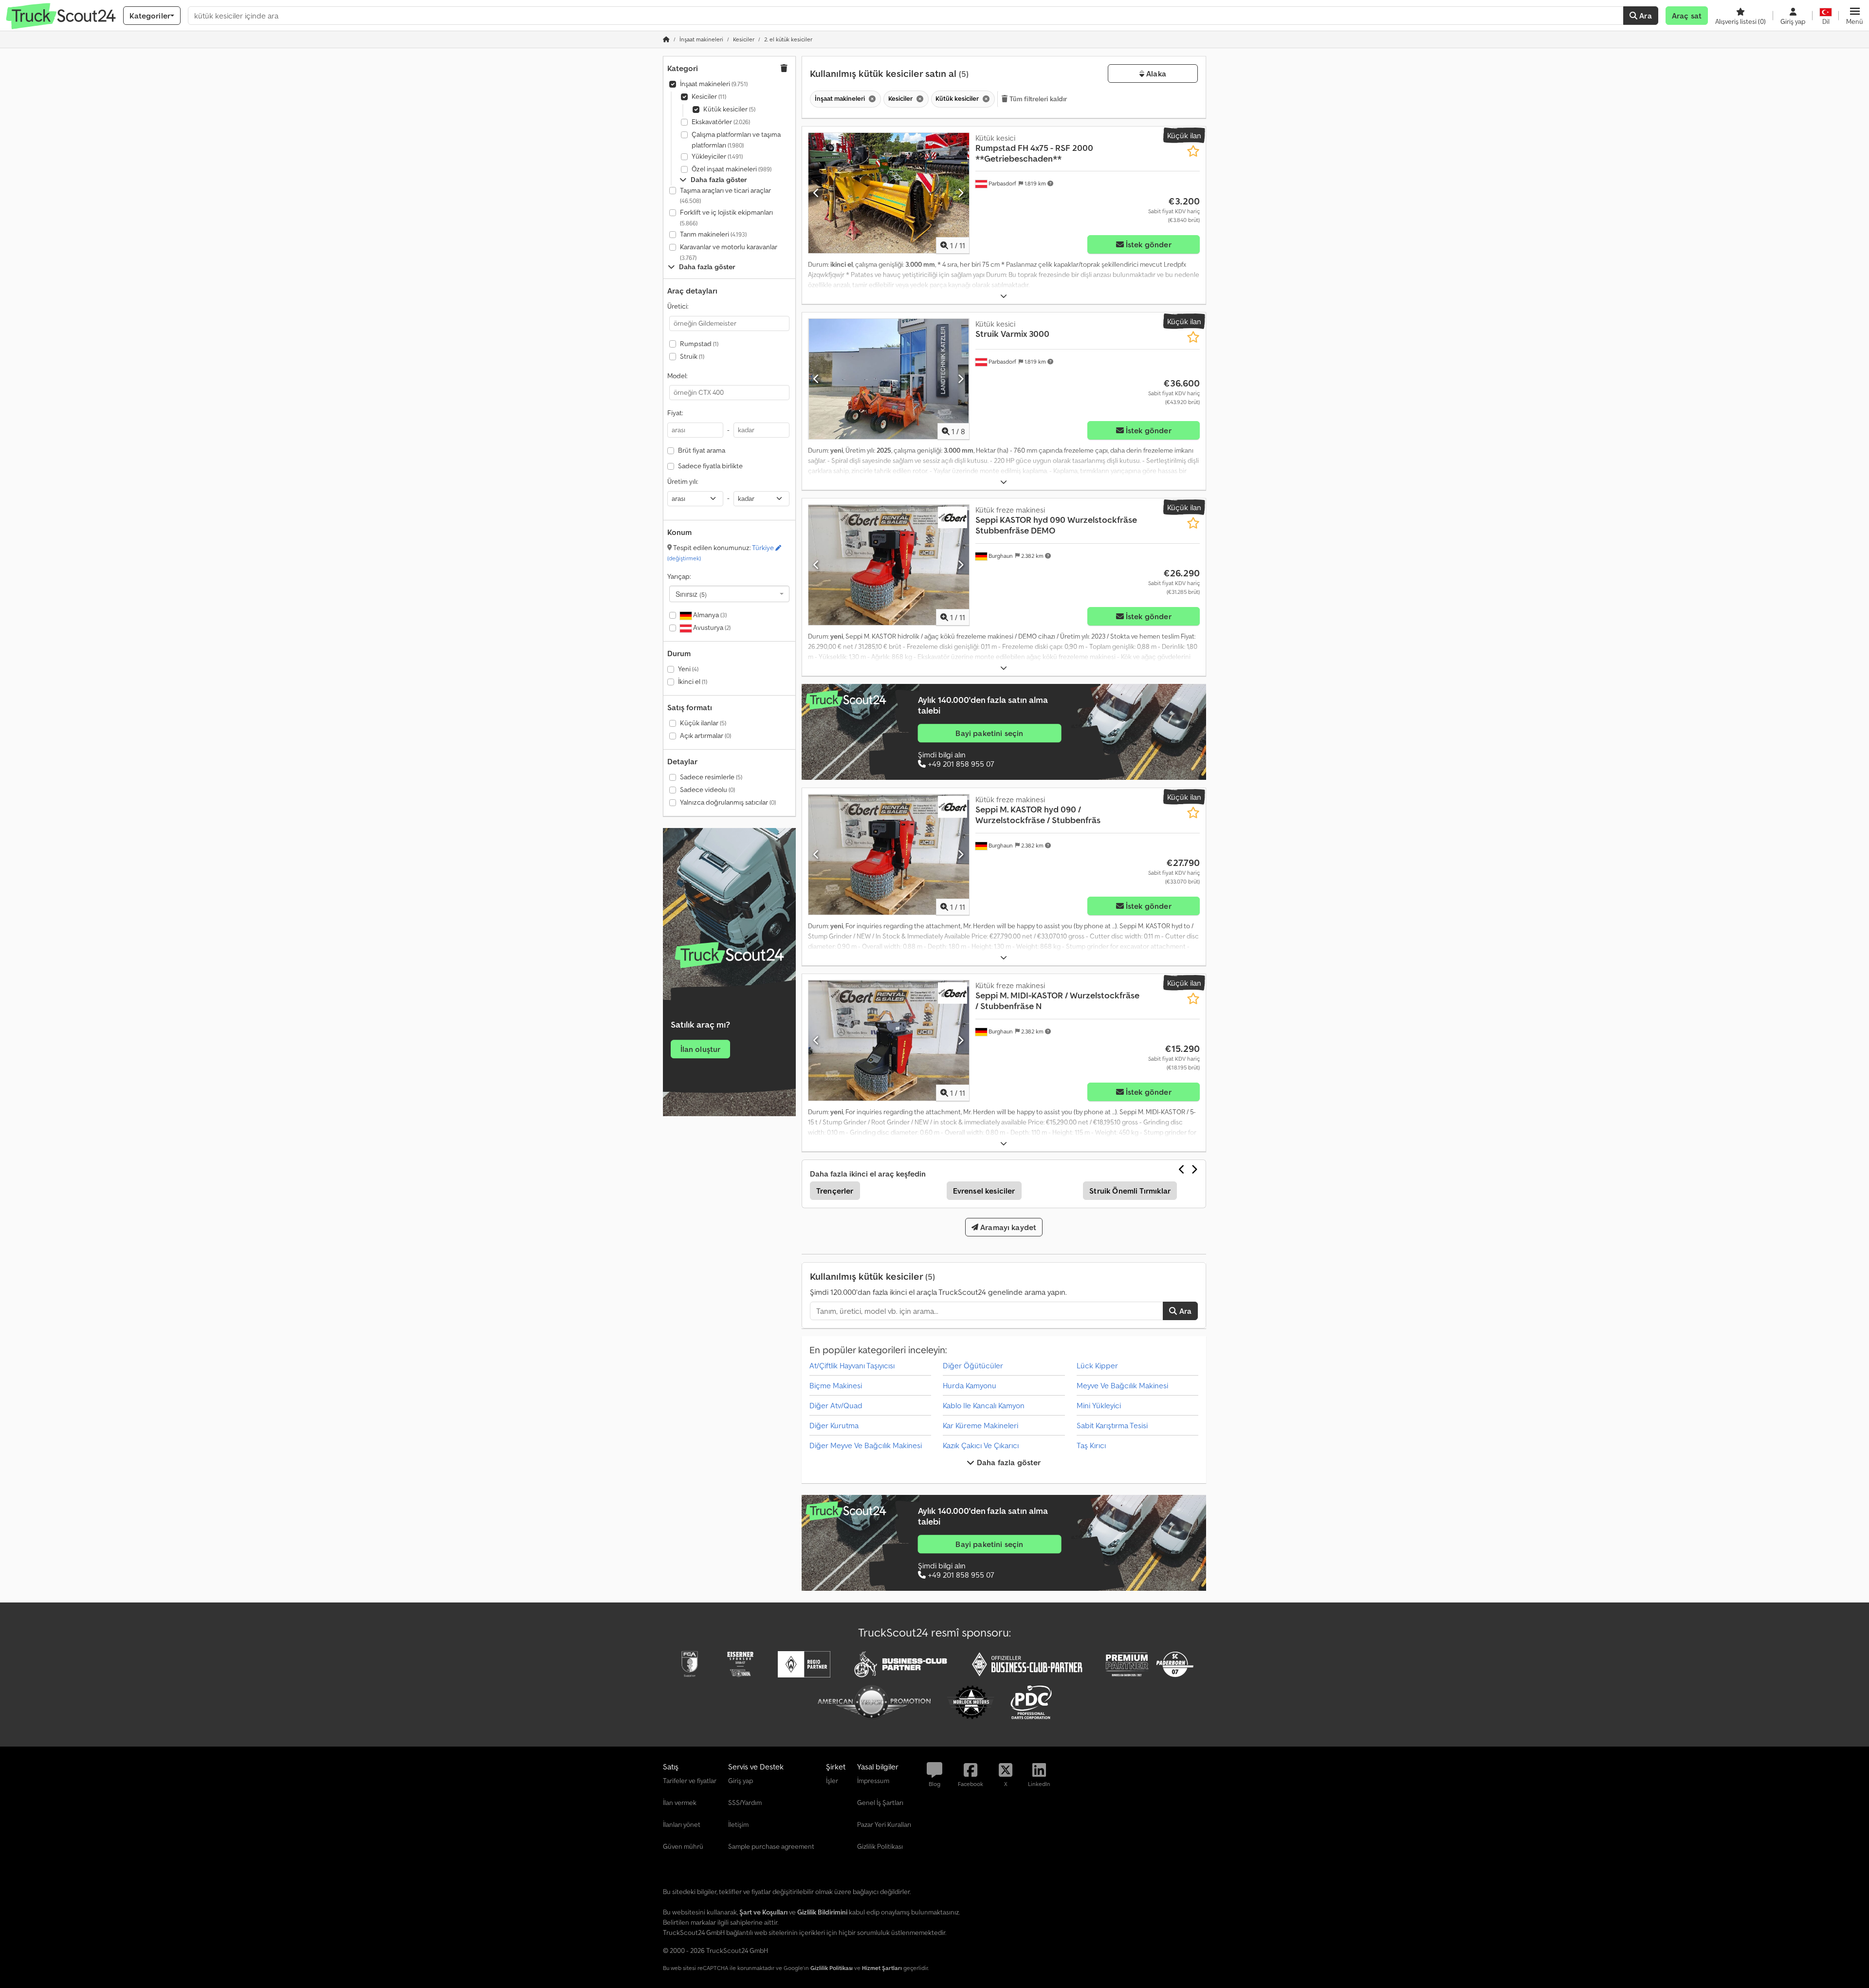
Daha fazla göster (1008, 1462)
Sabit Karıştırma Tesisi (1112, 1425)
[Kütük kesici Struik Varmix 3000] (889, 379)
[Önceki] (816, 193)
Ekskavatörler (721, 122)
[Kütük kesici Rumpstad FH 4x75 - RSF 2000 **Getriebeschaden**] (889, 193)
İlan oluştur (701, 1049)
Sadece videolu (707, 790)
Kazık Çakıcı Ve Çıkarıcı (981, 1445)
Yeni (688, 669)
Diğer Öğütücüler (973, 1365)
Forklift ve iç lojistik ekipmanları (726, 217)
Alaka (1155, 74)
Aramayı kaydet (1007, 1227)
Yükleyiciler (717, 156)
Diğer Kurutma (834, 1425)
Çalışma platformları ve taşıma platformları (736, 140)
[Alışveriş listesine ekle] (1193, 151)
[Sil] (871, 99)
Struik (692, 356)
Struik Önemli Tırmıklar (1130, 1191)
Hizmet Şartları (882, 1968)
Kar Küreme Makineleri (980, 1425)
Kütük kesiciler (729, 109)
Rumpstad (699, 344)
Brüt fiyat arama (702, 450)
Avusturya (711, 627)
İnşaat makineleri (714, 84)
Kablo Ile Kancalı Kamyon (984, 1405)
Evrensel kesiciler (984, 1191)
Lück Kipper (1097, 1365)
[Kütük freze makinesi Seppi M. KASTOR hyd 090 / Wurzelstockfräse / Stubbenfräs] (889, 855)
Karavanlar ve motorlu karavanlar (729, 252)
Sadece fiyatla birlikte (710, 466)
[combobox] (729, 594)
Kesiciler (709, 96)
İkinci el (693, 681)
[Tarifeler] (729, 955)
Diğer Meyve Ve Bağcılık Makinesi (866, 1445)
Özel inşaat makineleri (732, 169)
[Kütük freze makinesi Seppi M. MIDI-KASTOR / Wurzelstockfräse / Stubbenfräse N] (889, 1040)
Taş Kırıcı (1091, 1445)
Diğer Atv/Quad (836, 1405)
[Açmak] (1004, 296)
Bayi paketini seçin (989, 733)
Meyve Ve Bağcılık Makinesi (1122, 1385)
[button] (1855, 16)
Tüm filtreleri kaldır (1038, 99)
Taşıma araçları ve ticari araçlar (725, 195)
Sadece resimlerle (711, 777)
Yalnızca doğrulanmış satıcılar (728, 802)
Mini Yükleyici (1099, 1405)
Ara (1645, 16)
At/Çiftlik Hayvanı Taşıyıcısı (852, 1365)
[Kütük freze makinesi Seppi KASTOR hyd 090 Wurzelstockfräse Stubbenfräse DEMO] (889, 565)
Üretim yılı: (683, 481)
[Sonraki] (961, 193)
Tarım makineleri (713, 234)
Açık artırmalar (705, 736)
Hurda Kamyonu (970, 1385)
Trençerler (835, 1191)
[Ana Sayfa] (666, 39)
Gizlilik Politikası (832, 1968)
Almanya (709, 615)
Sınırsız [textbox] (691, 594)
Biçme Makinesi (836, 1385)
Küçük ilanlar (703, 723)
